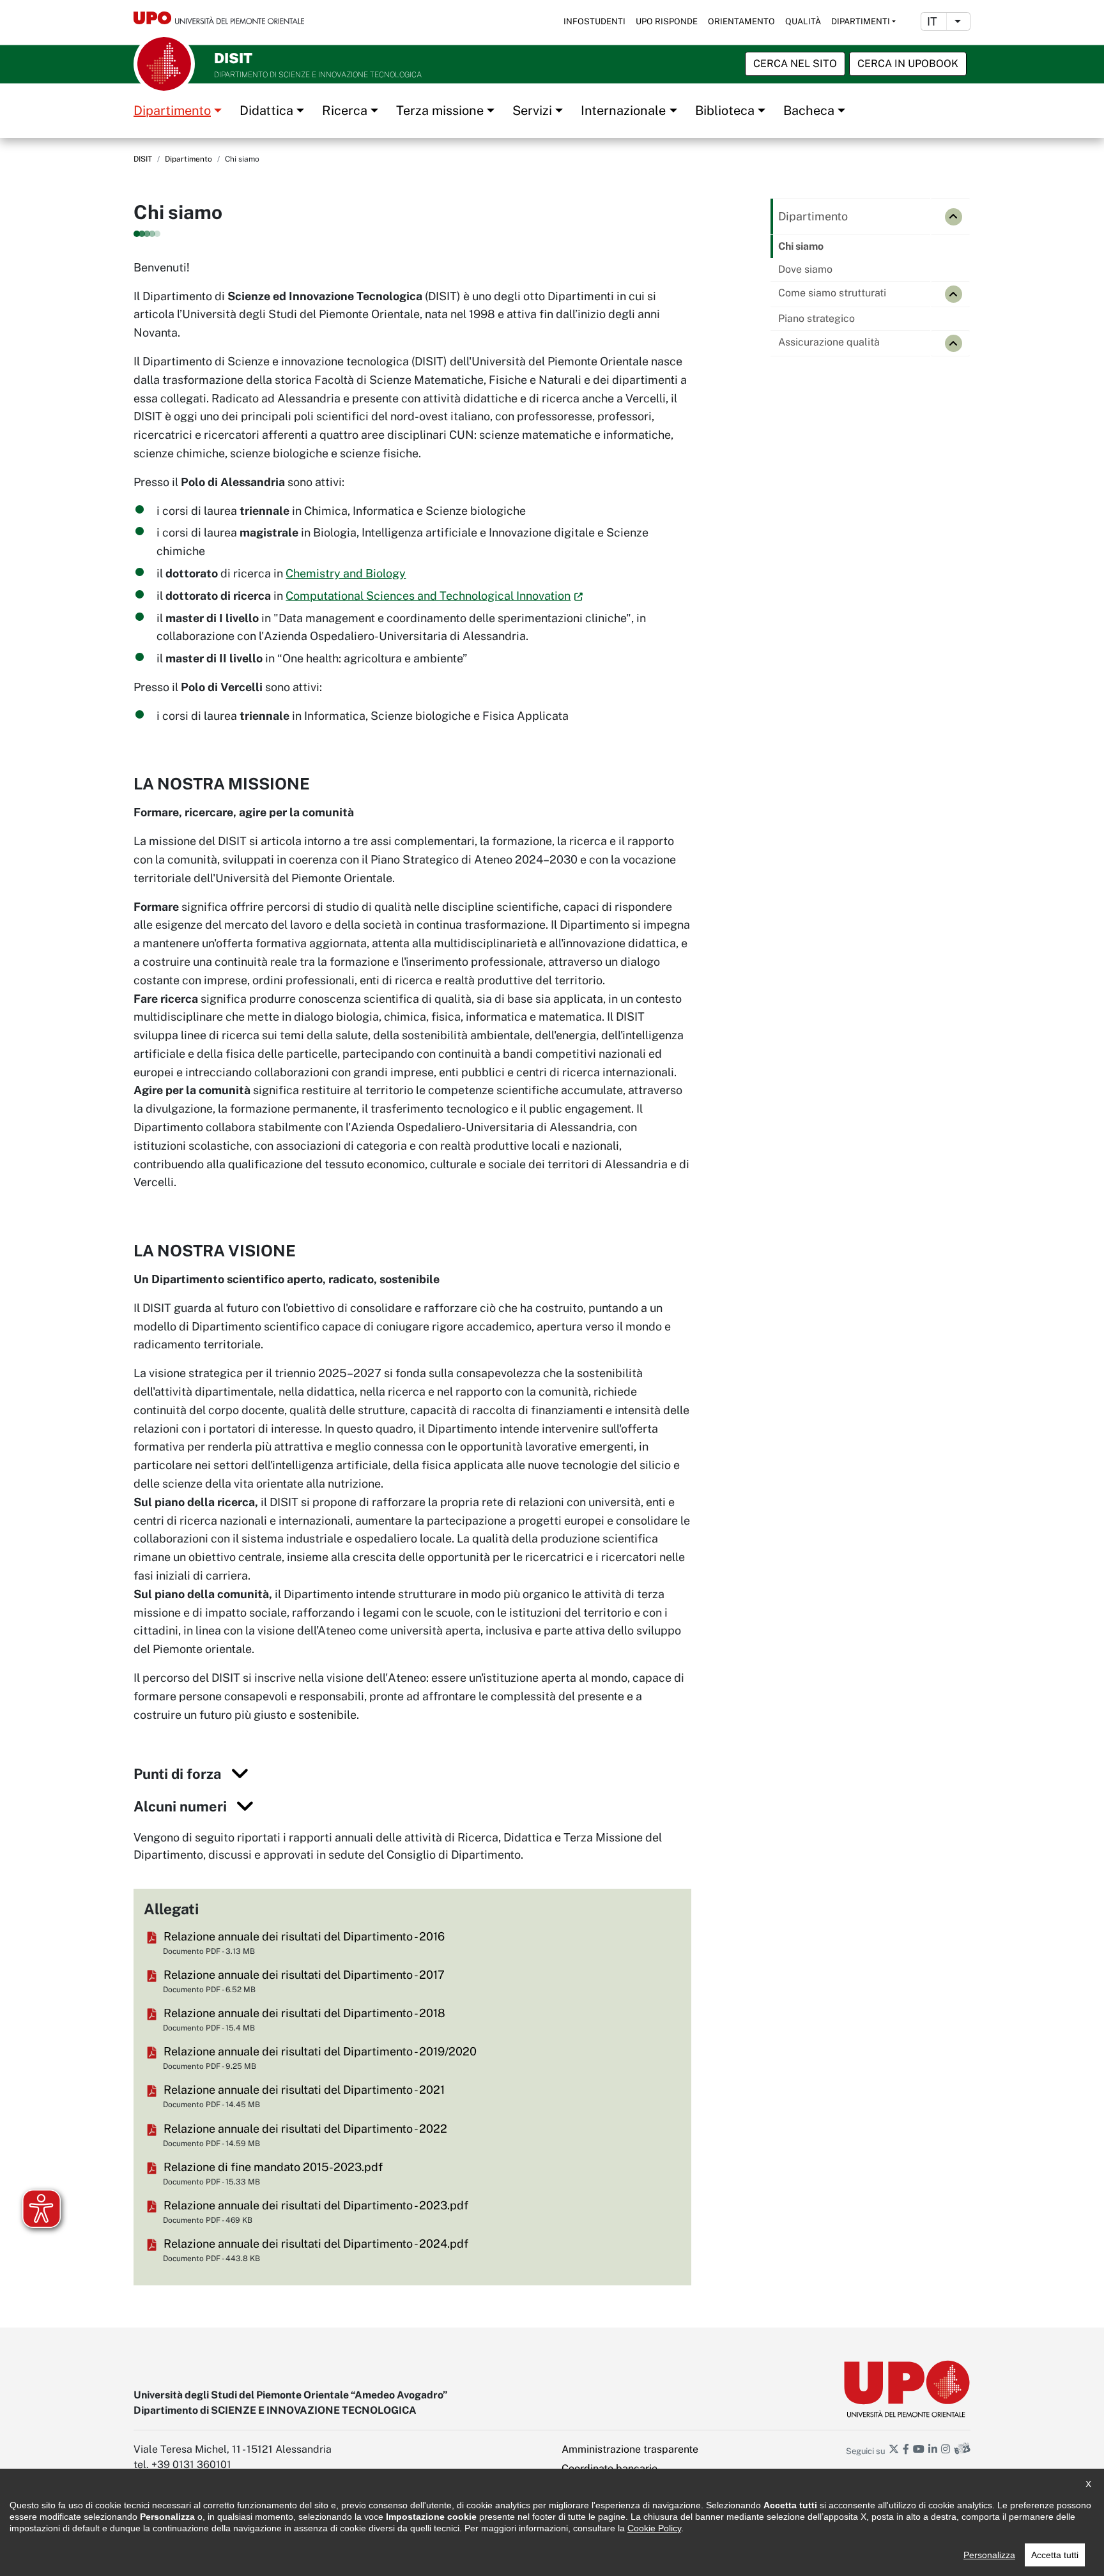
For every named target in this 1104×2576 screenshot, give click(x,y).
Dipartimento (172, 111)
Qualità (803, 21)
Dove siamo (805, 269)
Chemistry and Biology (346, 573)
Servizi (532, 111)
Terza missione (440, 111)
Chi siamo (801, 246)
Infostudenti (594, 21)
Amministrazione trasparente (630, 2449)
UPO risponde (667, 21)
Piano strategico (816, 318)
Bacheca (809, 111)
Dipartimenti (861, 21)
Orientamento (741, 21)
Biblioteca (725, 111)
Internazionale (623, 111)
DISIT (143, 159)
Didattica (266, 111)
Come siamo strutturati (832, 293)
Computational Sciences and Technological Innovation (428, 596)
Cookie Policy (654, 2528)
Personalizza (989, 2555)
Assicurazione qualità (829, 342)
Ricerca (345, 111)
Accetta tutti (1055, 2555)
